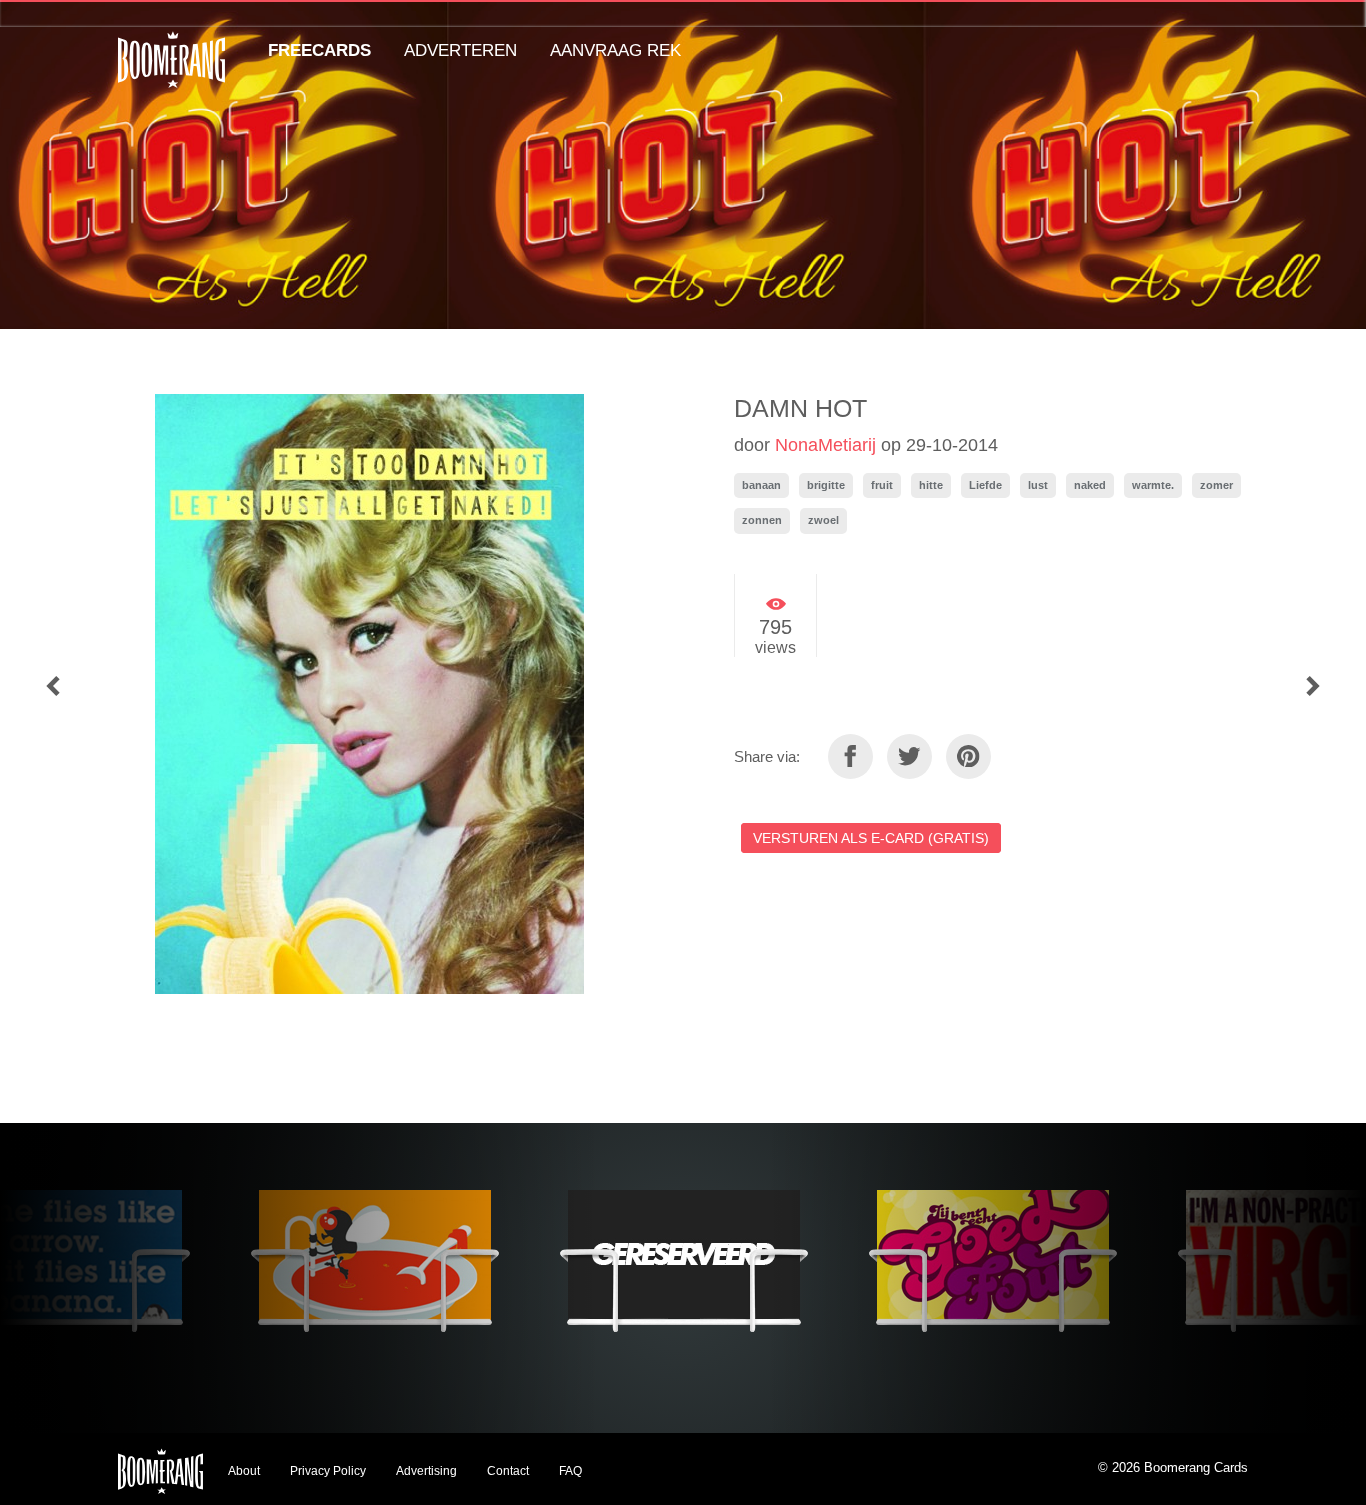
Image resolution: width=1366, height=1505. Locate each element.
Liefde (985, 485)
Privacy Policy (328, 1471)
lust (1038, 485)
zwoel (823, 520)
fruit (882, 485)
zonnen (762, 520)
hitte (931, 485)
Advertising (426, 1471)
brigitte (826, 485)
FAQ (570, 1471)
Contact (508, 1471)
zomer (1216, 485)
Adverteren (460, 50)
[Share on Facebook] (850, 756)
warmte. (1153, 485)
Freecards (319, 50)
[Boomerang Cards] (171, 73)
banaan (761, 485)
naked (1090, 485)
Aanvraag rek (615, 50)
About (244, 1471)
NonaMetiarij (825, 445)
